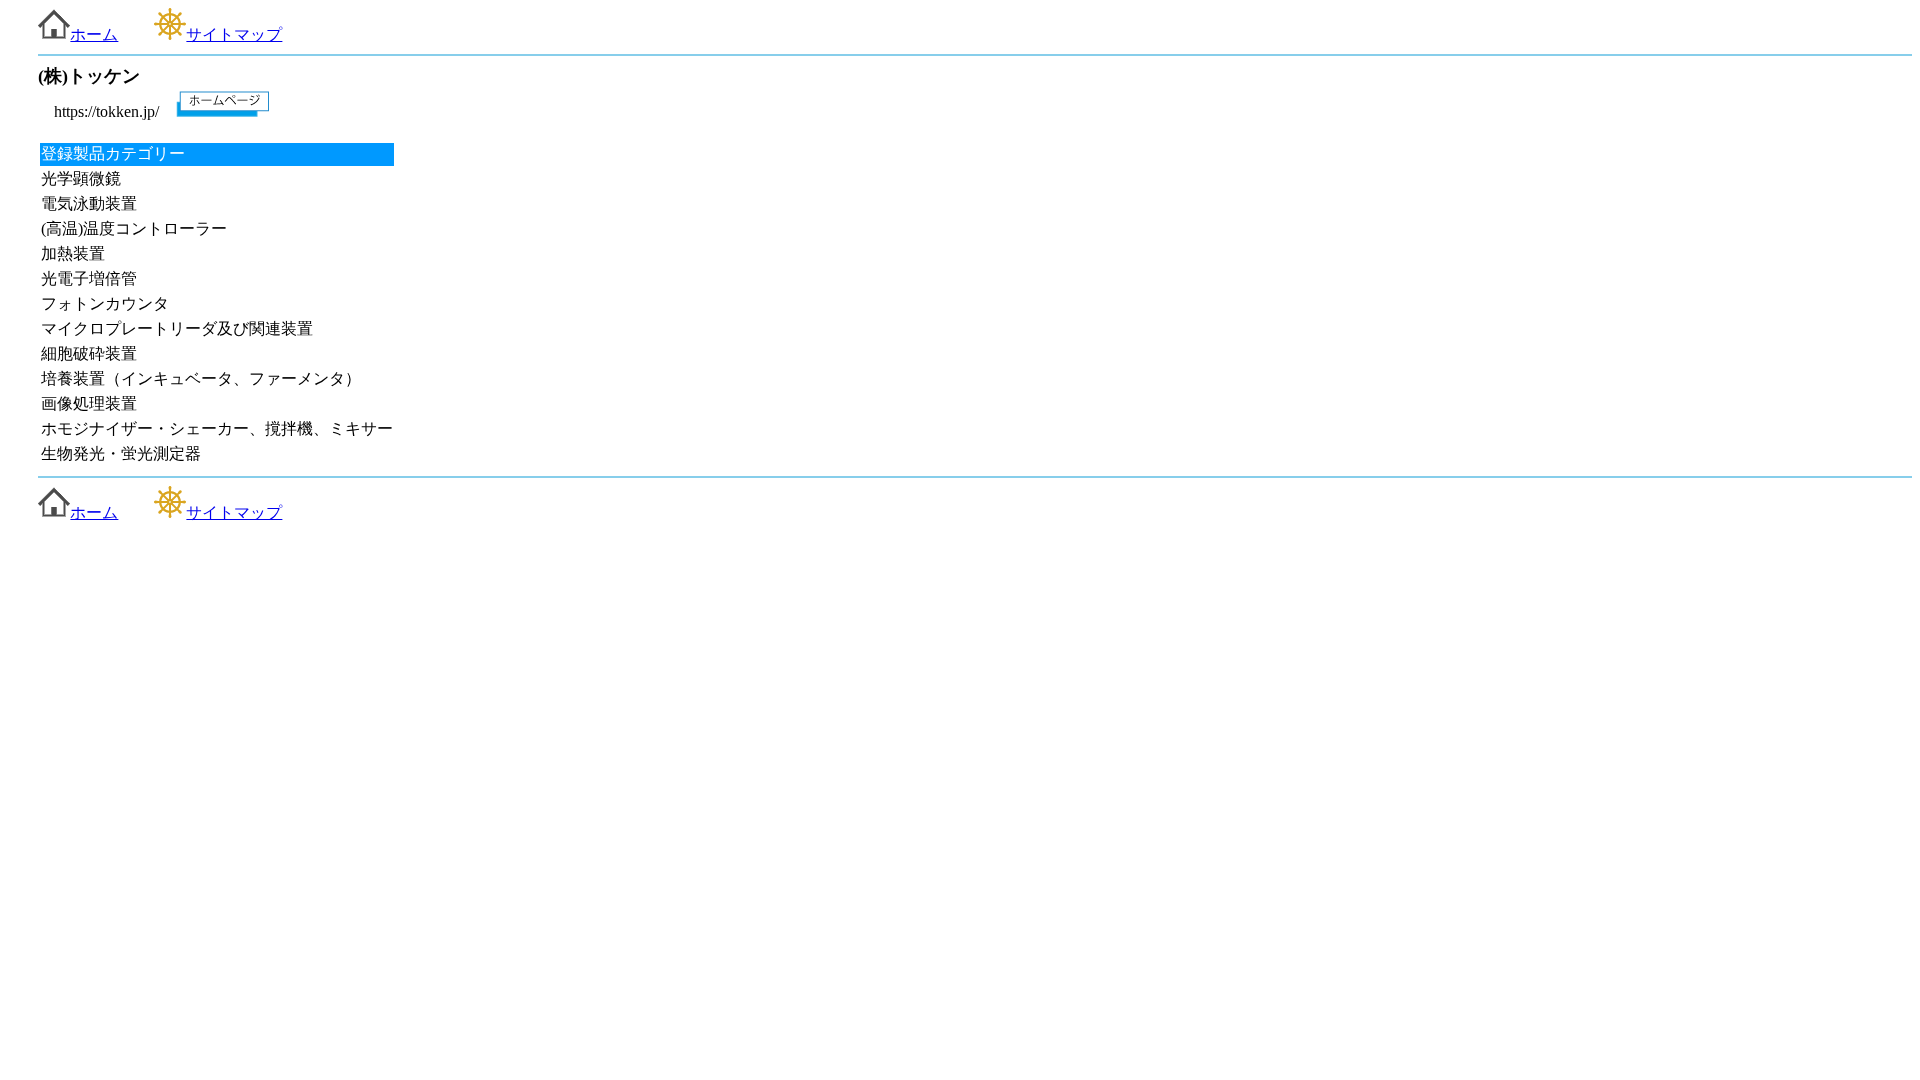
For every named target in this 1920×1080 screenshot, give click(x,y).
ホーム (94, 34)
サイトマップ (234, 34)
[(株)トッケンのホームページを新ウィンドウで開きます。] (223, 111)
